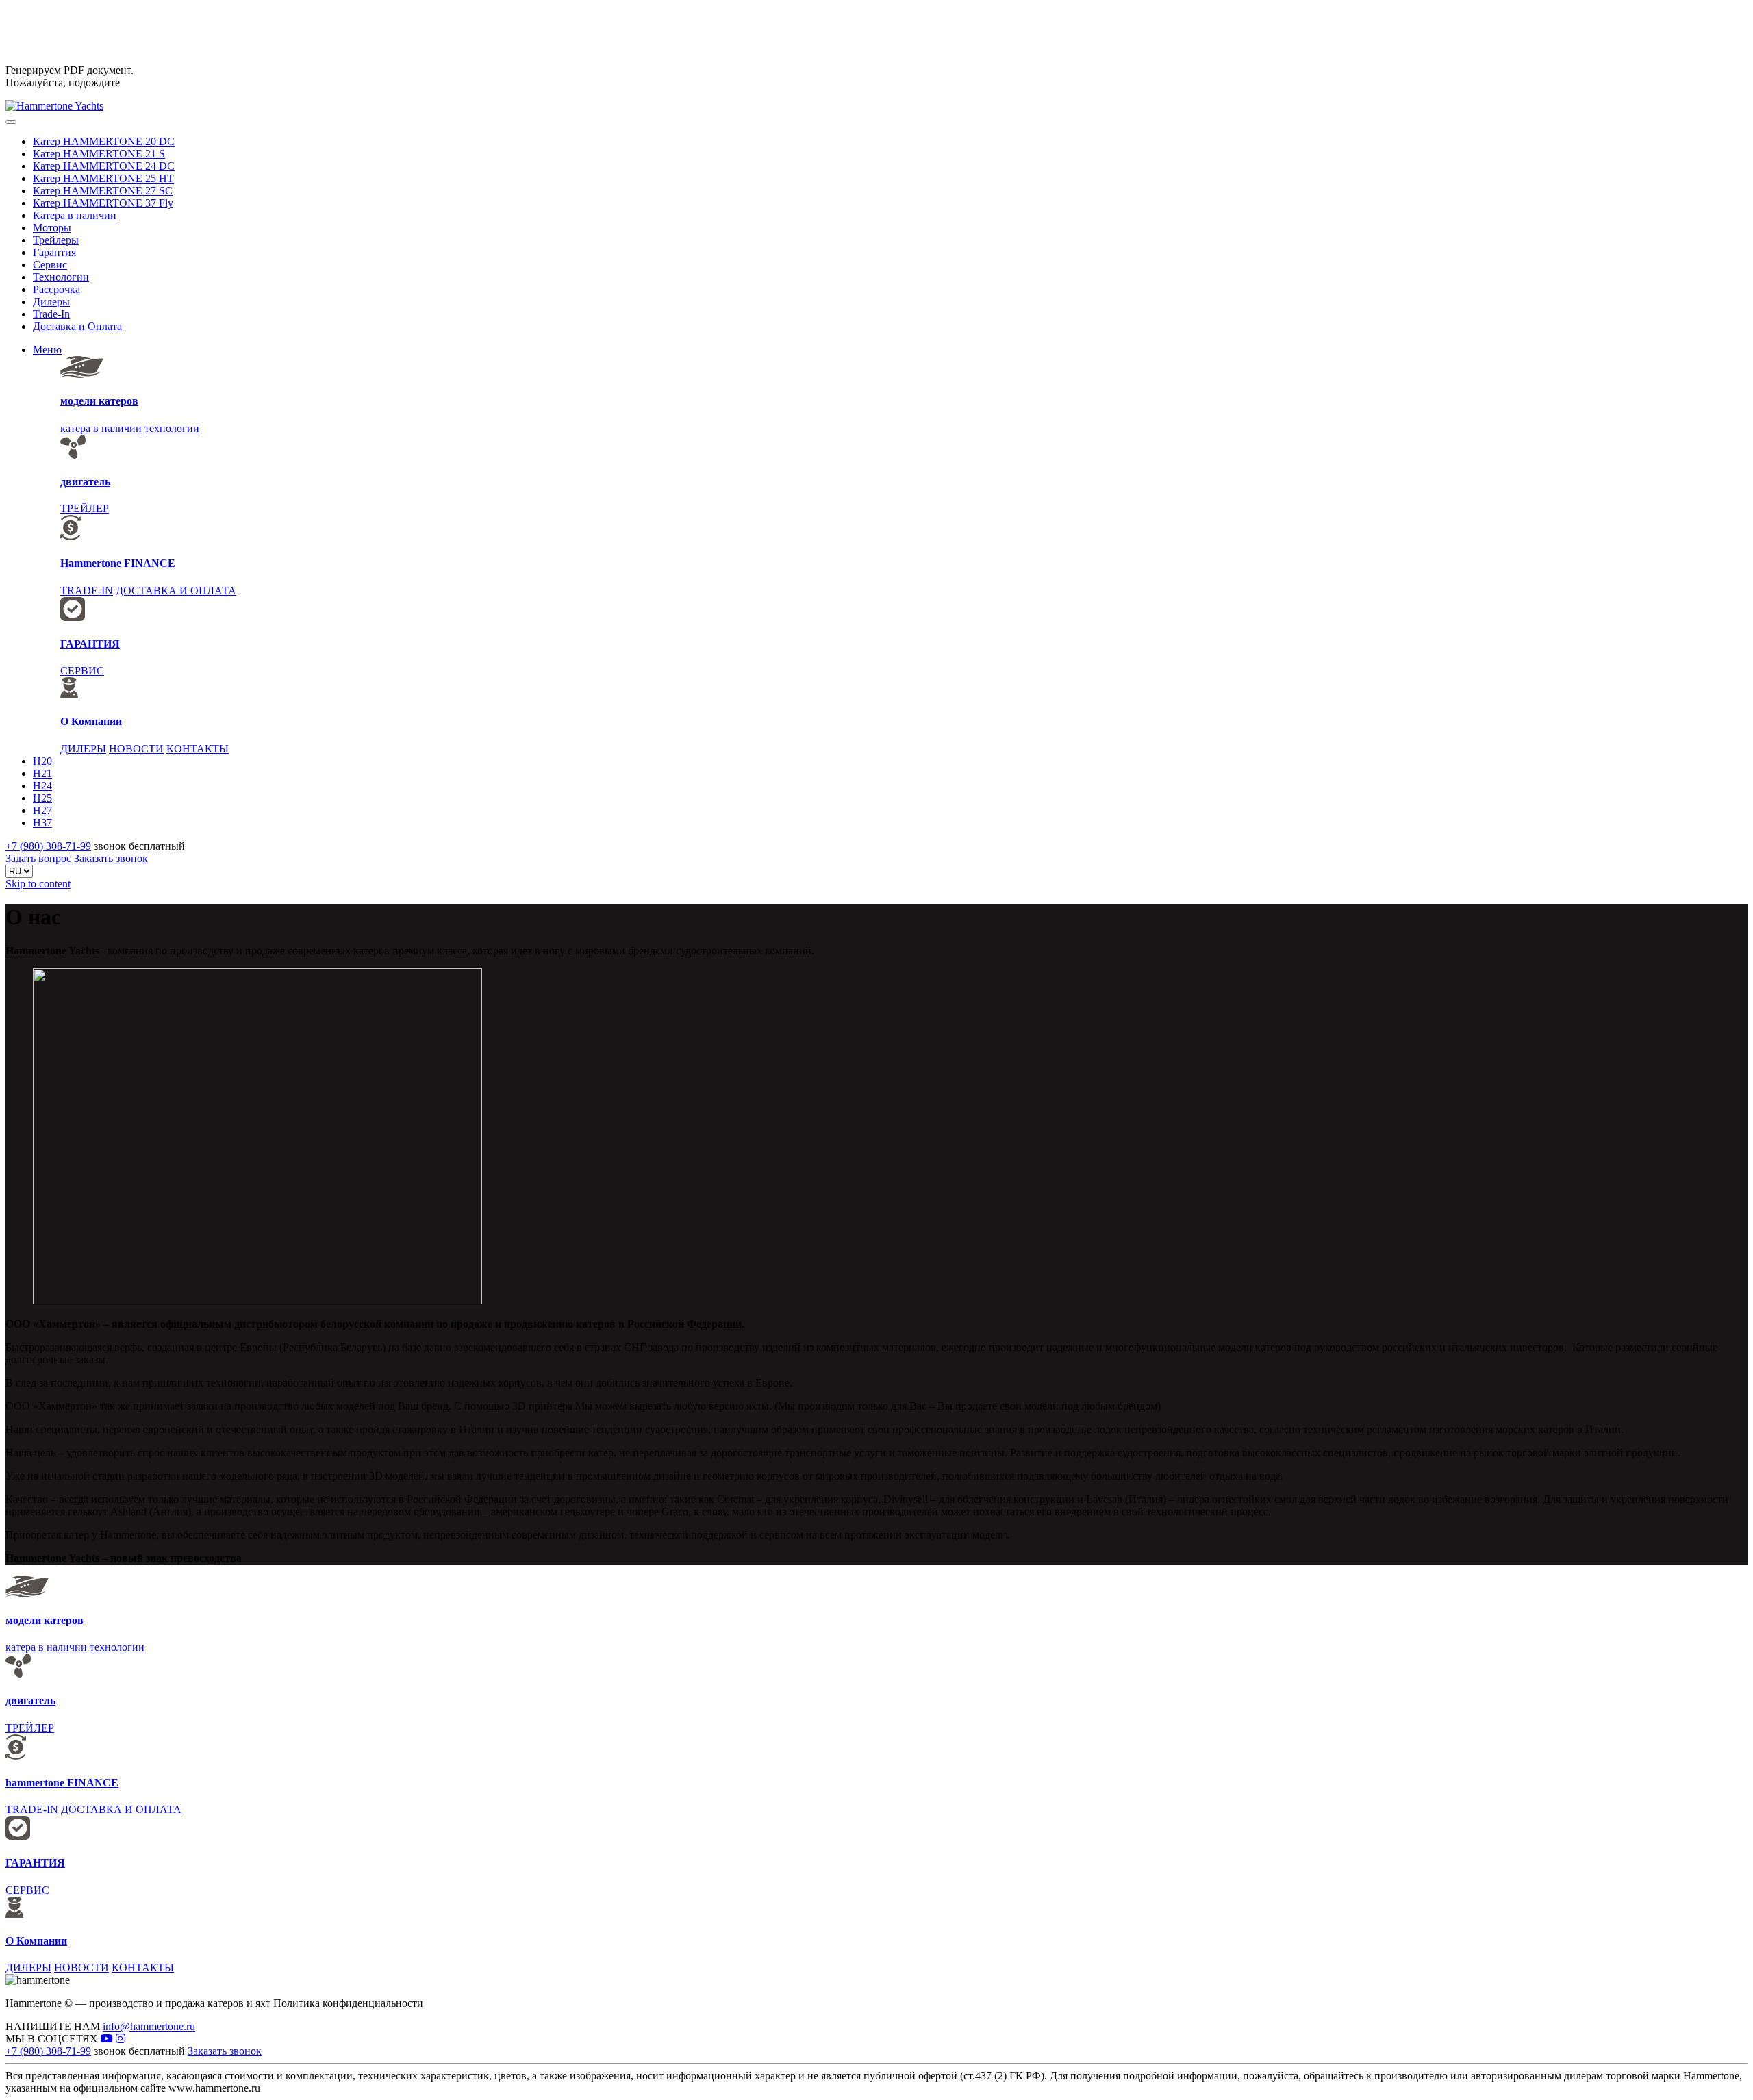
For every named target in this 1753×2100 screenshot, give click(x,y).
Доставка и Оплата (77, 326)
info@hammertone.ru (149, 2026)
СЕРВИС (82, 671)
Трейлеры (56, 240)
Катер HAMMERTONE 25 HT (103, 178)
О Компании (91, 721)
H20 (42, 761)
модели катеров (99, 401)
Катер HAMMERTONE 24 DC (104, 166)
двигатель (85, 482)
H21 (42, 773)
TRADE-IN (87, 591)
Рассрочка (56, 289)
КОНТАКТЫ (198, 749)
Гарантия (54, 252)
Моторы (52, 228)
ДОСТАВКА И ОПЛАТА (176, 591)
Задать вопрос (38, 858)
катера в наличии (101, 428)
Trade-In (51, 314)
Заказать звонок (111, 858)
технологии (172, 428)
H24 (42, 786)
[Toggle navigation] (11, 122)
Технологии (61, 277)
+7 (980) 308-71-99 (48, 846)
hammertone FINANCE (62, 1783)
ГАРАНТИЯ (90, 644)
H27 (42, 810)
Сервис (50, 265)
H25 (42, 798)
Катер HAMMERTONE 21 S (99, 154)
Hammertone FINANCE (118, 563)
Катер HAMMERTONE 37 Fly (103, 203)
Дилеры (51, 302)
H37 (42, 823)
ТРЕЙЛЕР (85, 508)
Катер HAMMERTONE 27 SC (103, 191)
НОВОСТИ (136, 749)
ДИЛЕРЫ (83, 749)
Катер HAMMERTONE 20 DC (104, 141)
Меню (47, 350)
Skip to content (38, 884)
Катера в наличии (75, 215)
